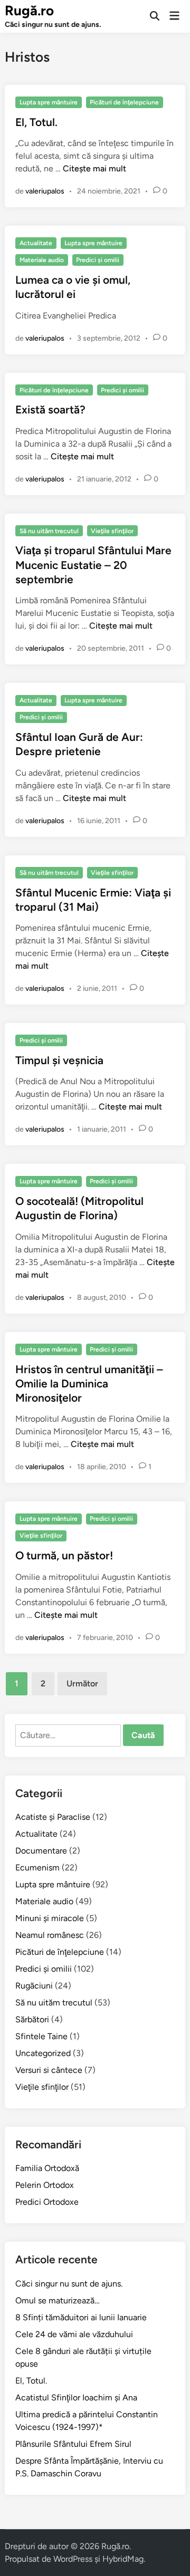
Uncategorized (43, 2053)
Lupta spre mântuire (49, 102)
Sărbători (32, 2019)
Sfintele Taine (41, 2036)
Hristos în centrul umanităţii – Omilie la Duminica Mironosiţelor (89, 1384)
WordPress (73, 2559)
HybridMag (123, 2559)
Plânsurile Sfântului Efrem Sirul (73, 2444)
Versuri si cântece (49, 2070)
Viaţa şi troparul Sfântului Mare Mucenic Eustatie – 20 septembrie (93, 565)
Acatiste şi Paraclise (53, 1817)
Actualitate (36, 243)
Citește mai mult (94, 168)
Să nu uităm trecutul (49, 531)
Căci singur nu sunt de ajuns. (69, 2284)
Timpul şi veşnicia (59, 1060)
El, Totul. (36, 122)
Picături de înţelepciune (124, 102)
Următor (82, 1683)
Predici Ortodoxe (47, 2202)
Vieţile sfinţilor (112, 531)
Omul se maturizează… (58, 2300)
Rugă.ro (29, 11)
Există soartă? (50, 409)
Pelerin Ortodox (45, 2185)
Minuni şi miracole (50, 1918)
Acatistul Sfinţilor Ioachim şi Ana (76, 2397)
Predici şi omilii (98, 260)
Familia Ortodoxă (47, 2168)
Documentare (41, 1851)
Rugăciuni (34, 1986)
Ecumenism (37, 1868)
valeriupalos (45, 191)
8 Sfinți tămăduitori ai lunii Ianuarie (81, 2317)
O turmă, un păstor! (64, 1555)
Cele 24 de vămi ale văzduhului (74, 2334)
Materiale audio (42, 260)
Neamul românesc (50, 1935)
